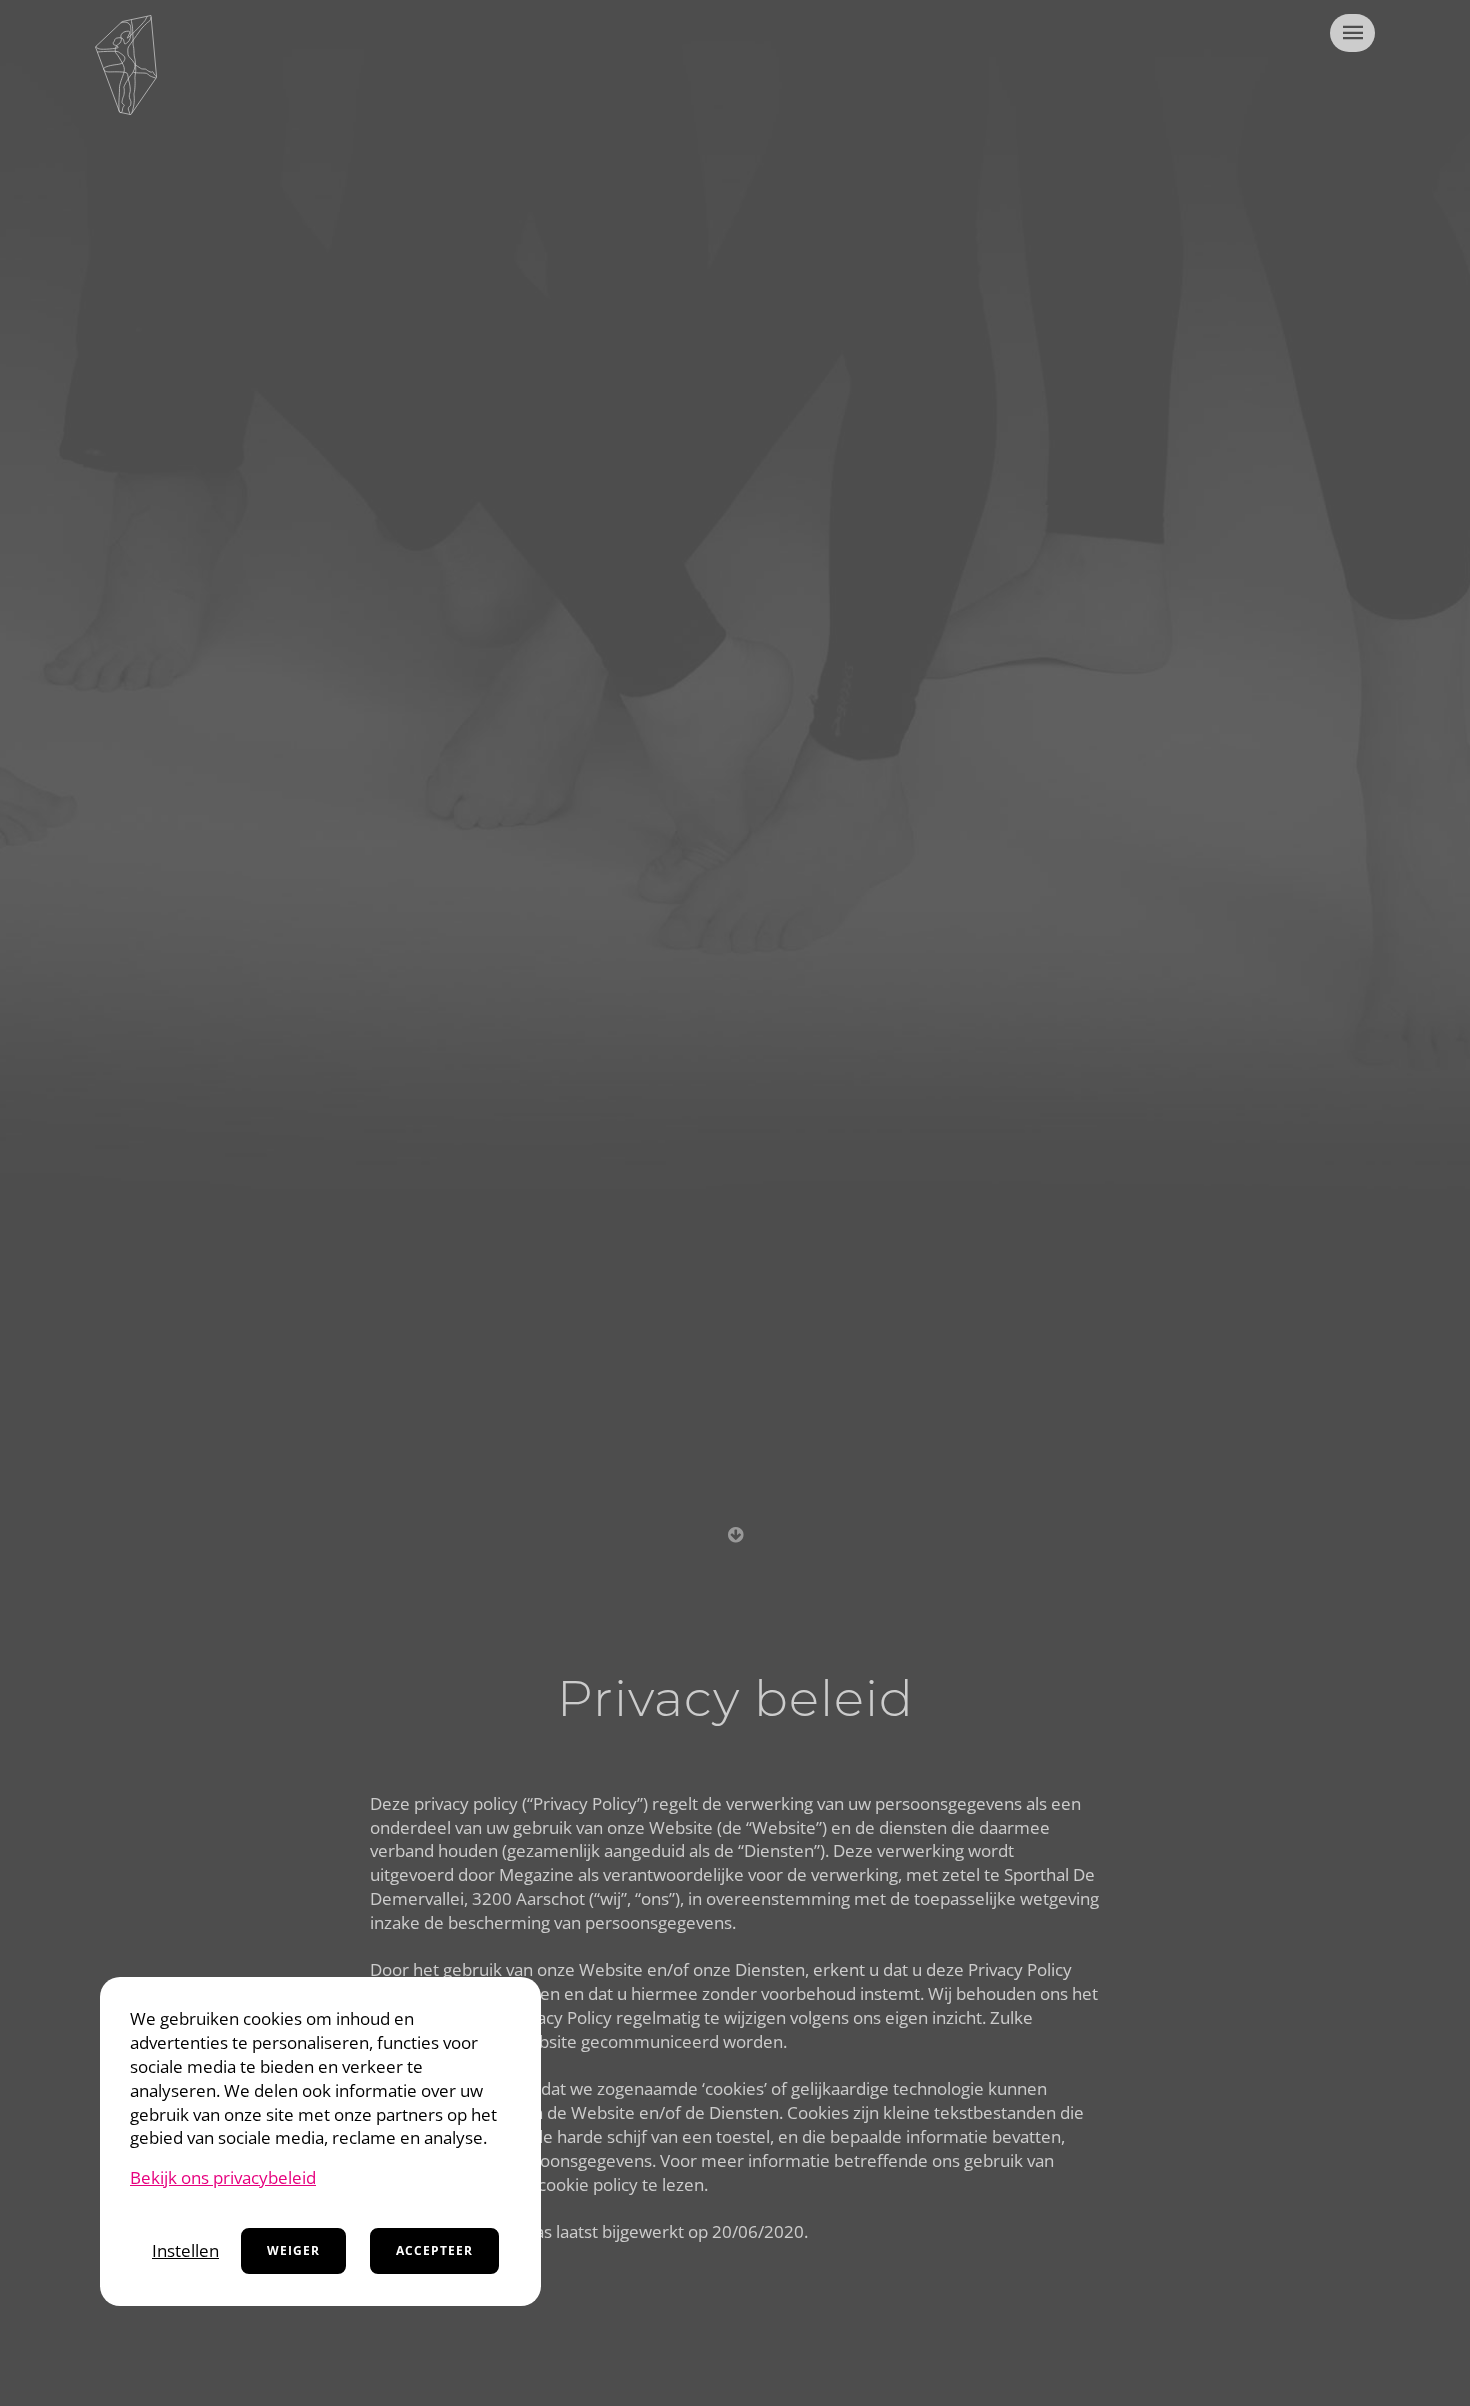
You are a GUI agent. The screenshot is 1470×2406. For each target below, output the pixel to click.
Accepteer (434, 2250)
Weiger (293, 2250)
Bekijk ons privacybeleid (223, 2177)
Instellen (185, 2250)
